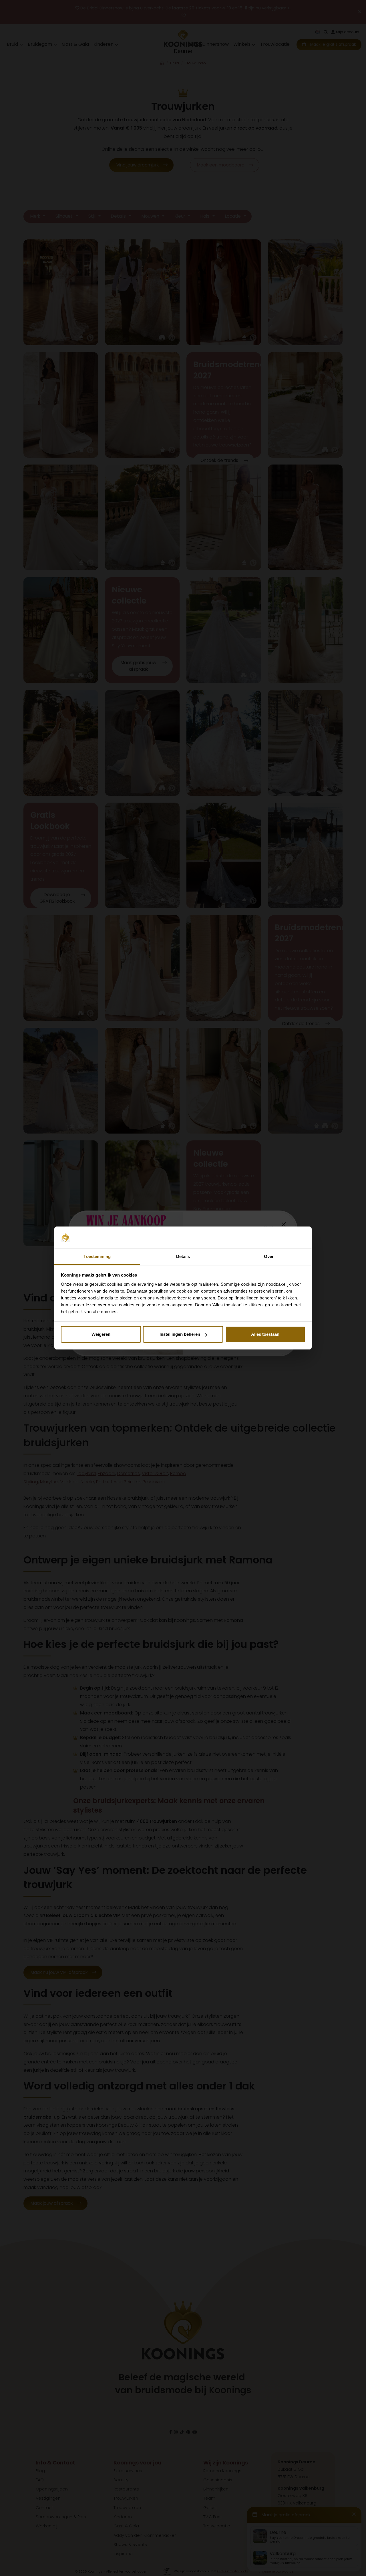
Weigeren (101, 1334)
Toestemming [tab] (97, 1256)
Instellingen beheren (180, 1334)
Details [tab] (183, 1256)
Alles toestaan (265, 1334)
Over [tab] (269, 1256)
